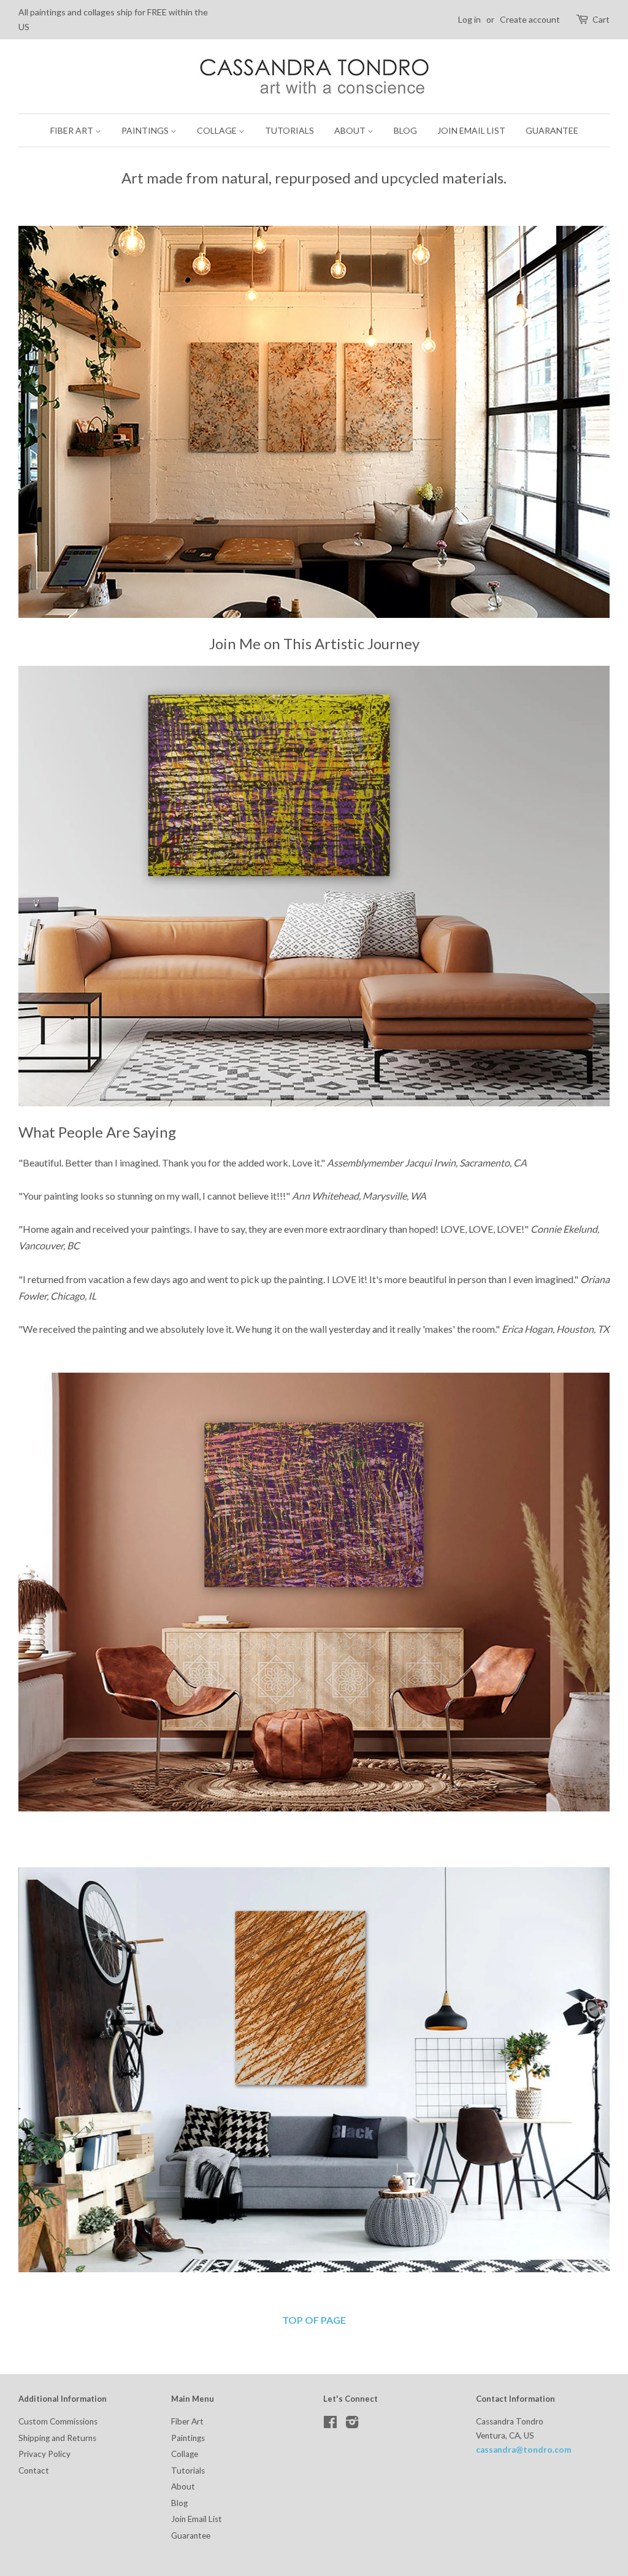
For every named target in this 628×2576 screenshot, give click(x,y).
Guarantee (552, 130)
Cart (601, 19)
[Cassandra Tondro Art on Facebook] (330, 2424)
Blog (405, 130)
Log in (469, 19)
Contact (34, 2470)
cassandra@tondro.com (524, 2450)
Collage (218, 130)
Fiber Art (73, 130)
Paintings (146, 130)
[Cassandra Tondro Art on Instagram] (352, 2424)
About (351, 130)
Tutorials (289, 130)
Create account (530, 19)
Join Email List (471, 130)
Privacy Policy (44, 2454)
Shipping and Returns (57, 2438)
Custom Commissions (58, 2421)
